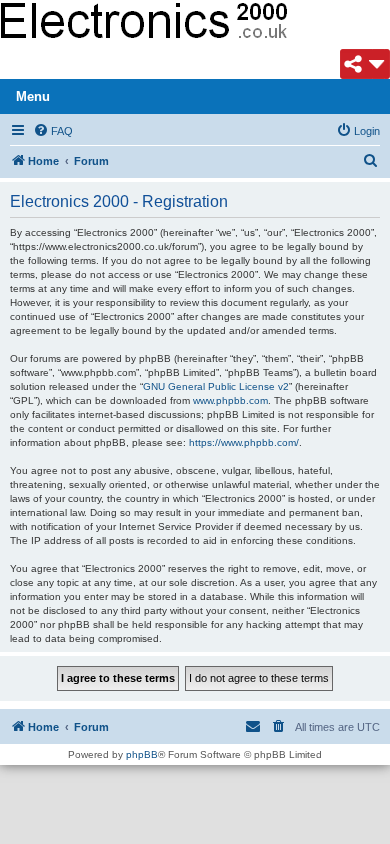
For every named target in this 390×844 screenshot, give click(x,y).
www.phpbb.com (230, 400)
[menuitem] (53, 131)
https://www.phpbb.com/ (244, 442)
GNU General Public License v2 (216, 386)
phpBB (142, 754)
